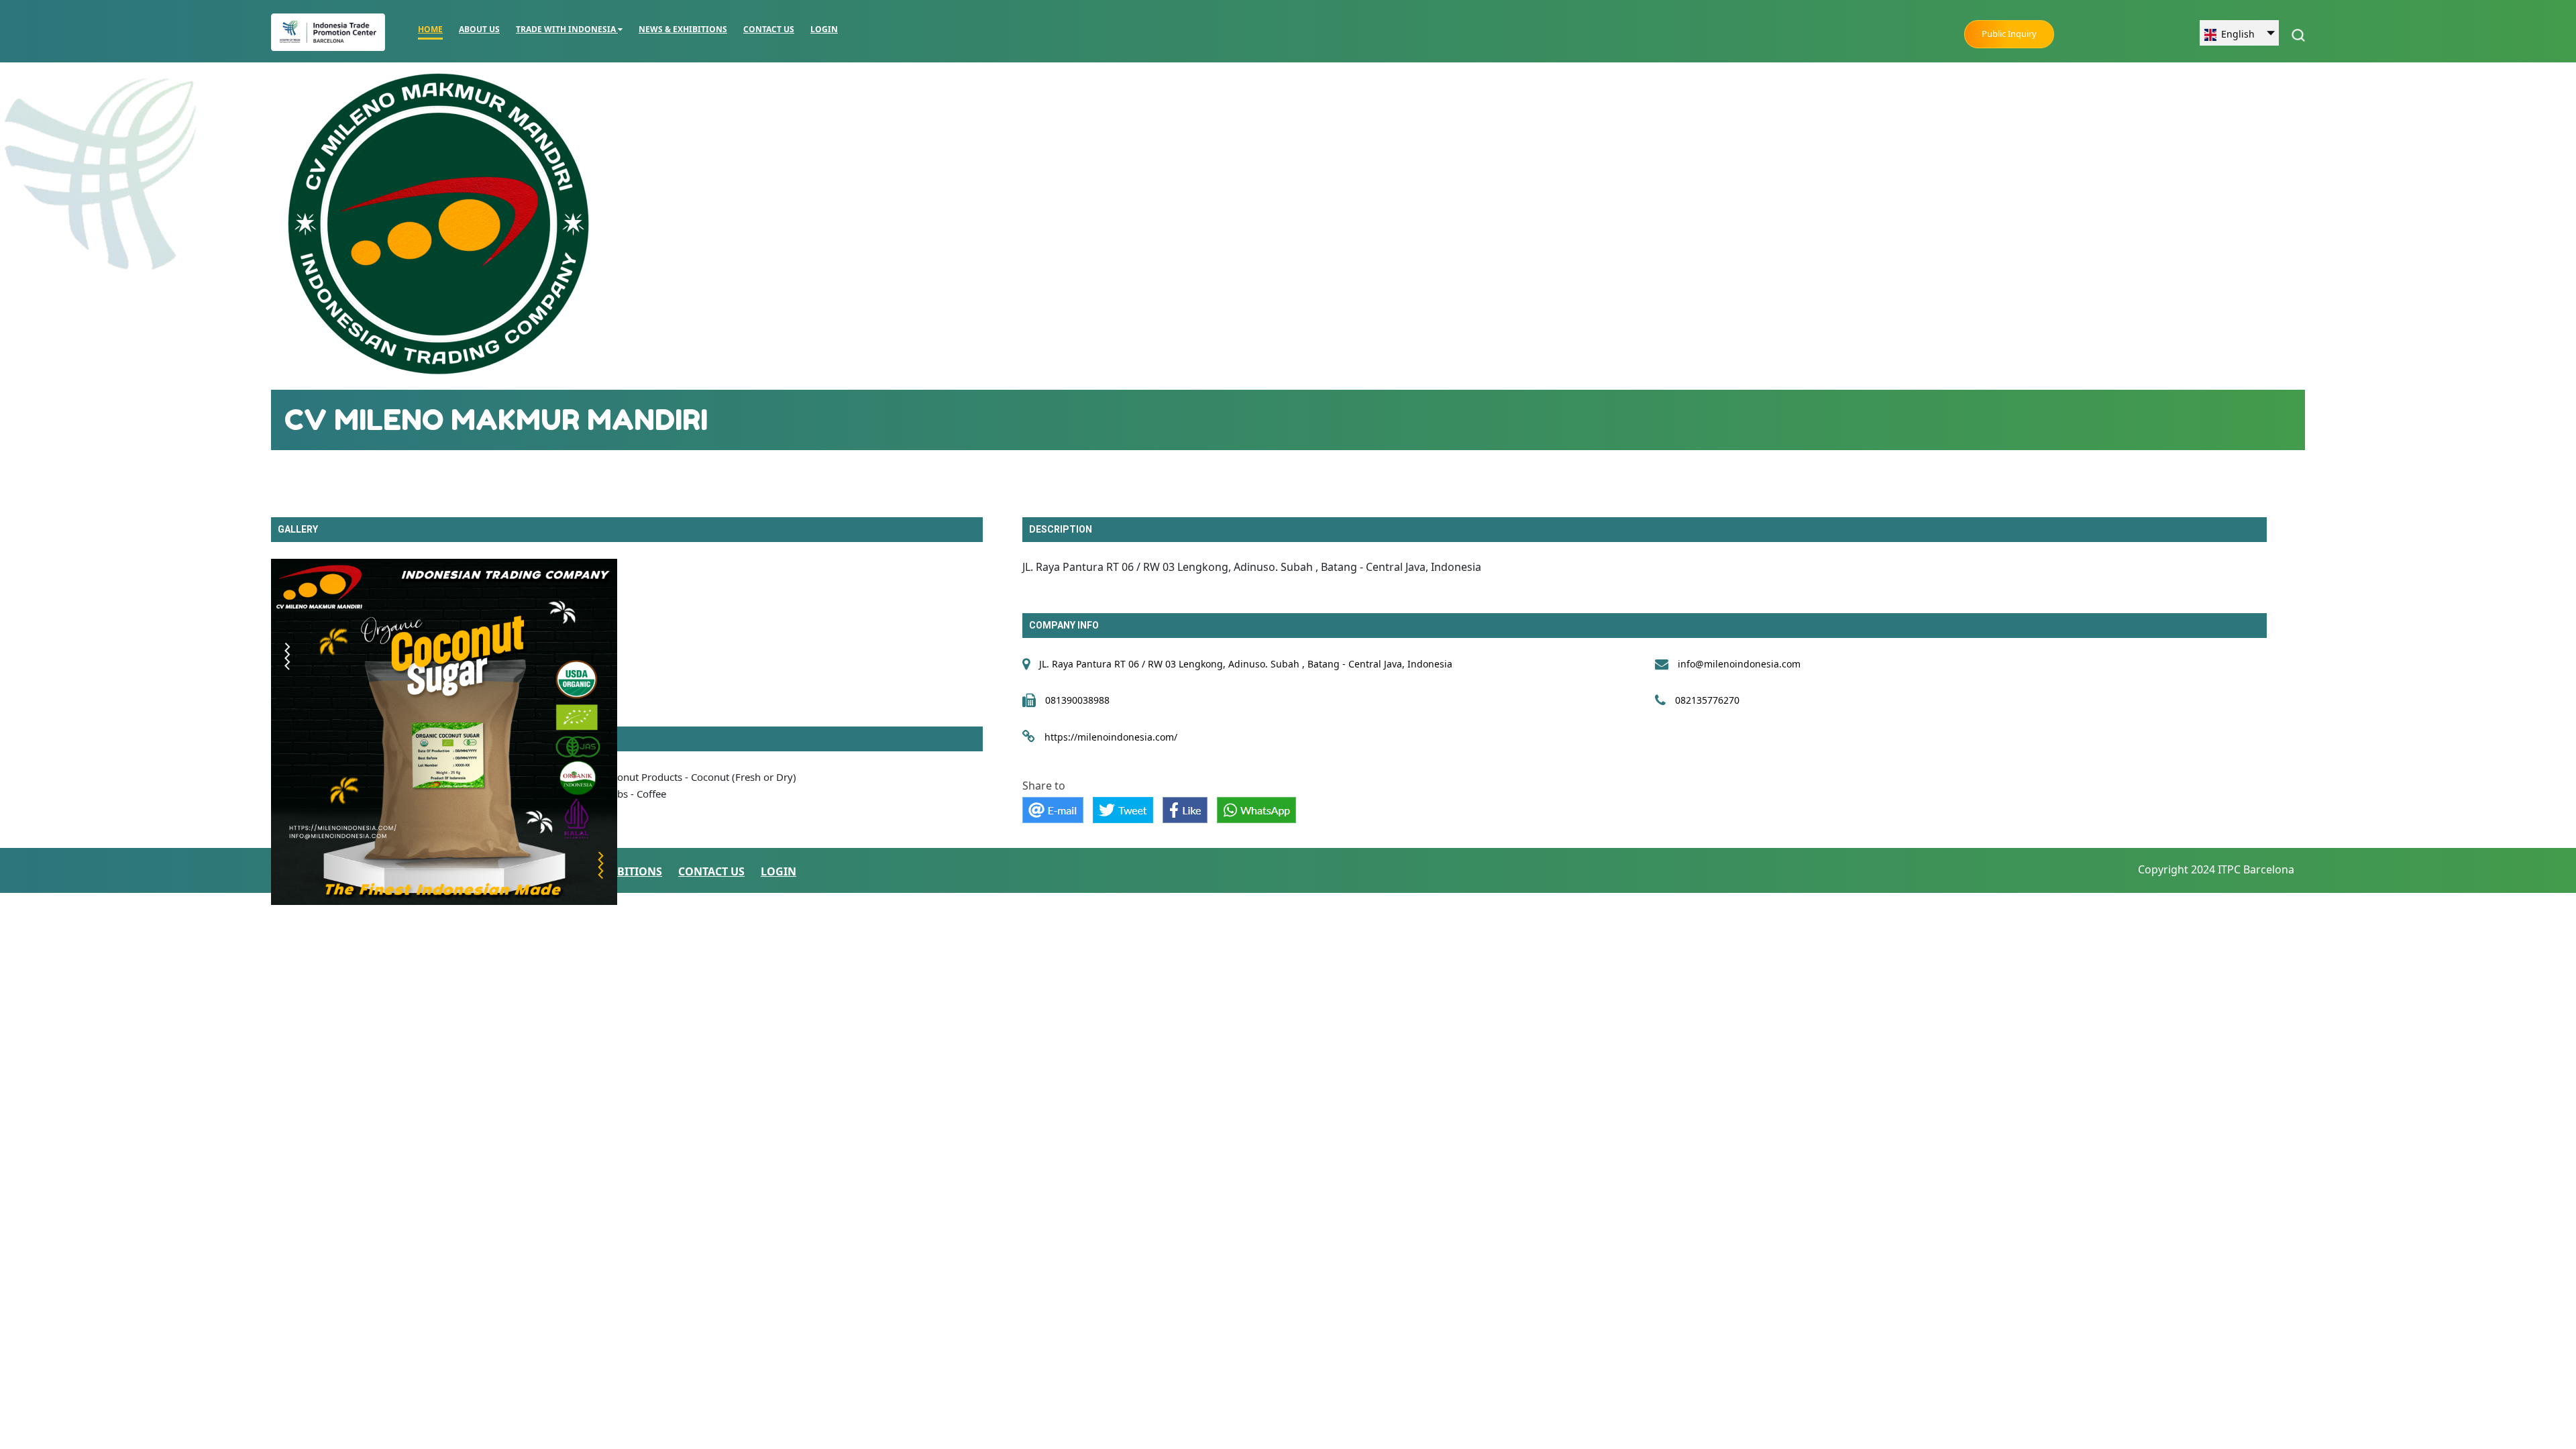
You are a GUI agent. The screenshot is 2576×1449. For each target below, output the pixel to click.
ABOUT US (479, 29)
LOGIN (824, 29)
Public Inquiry (2009, 34)
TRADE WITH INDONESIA (567, 29)
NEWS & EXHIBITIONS (683, 29)
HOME (430, 29)
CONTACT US (769, 29)
